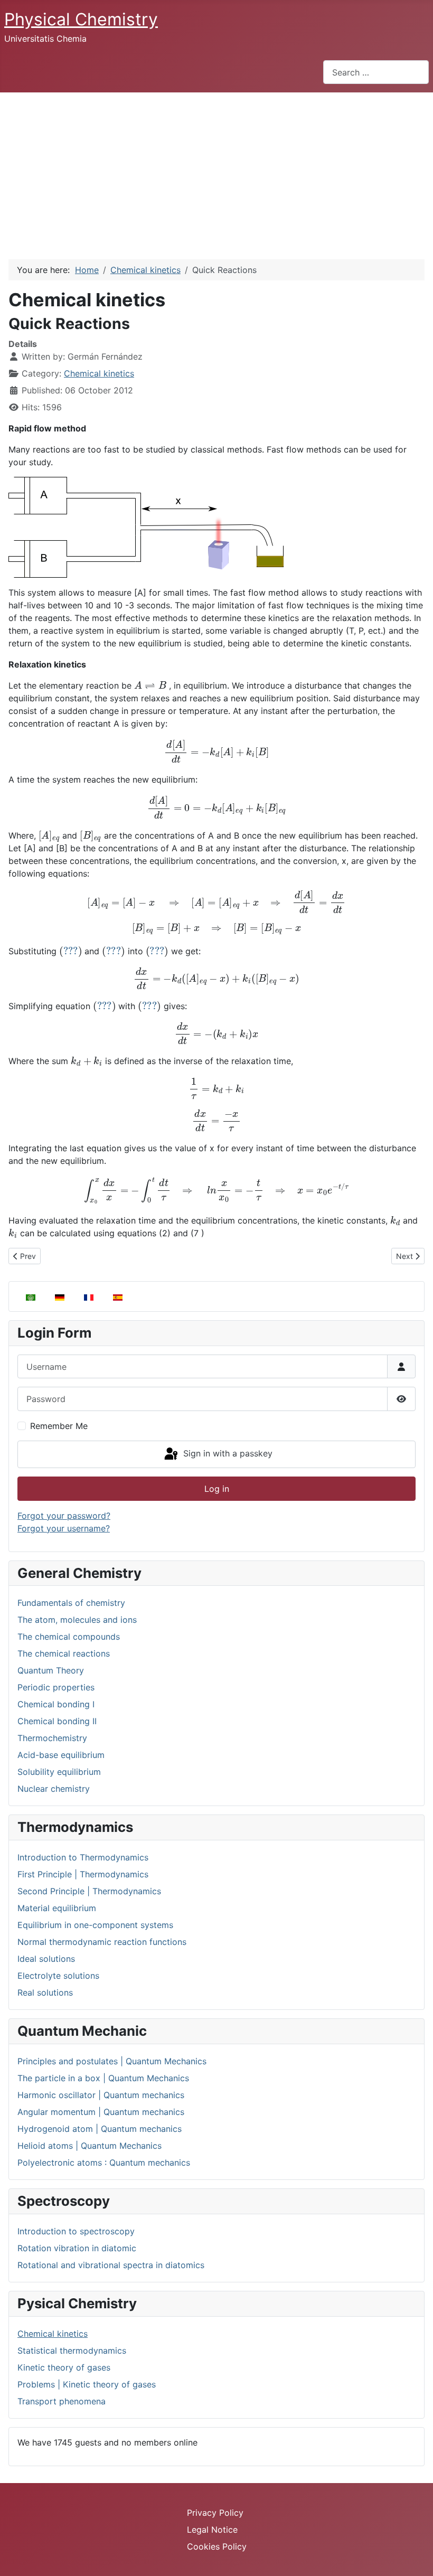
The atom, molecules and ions (77, 1620)
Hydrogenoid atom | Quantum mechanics (100, 2129)
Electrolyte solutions (58, 1976)
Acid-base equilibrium (61, 1755)
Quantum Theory (51, 1670)
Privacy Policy (215, 2513)
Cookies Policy (217, 2546)
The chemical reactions (64, 1653)
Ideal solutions (46, 1959)
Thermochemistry (52, 1738)
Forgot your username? (64, 1528)
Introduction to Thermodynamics (83, 1857)
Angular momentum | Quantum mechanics (101, 2112)
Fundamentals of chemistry (71, 1603)
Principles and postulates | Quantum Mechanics (112, 2061)
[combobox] (376, 72)
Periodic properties (56, 1687)
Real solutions (45, 1992)
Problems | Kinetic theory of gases (87, 2384)
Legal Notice (212, 2530)
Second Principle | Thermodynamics (89, 1891)
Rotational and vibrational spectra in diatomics (111, 2265)
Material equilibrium (57, 1908)
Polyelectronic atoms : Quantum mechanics (104, 2163)
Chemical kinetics (53, 2334)
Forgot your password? (64, 1516)
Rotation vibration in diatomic (77, 2248)
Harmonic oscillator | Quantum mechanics (101, 2095)
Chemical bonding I (56, 1704)
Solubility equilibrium (59, 1772)
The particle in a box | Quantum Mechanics (103, 2078)
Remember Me (59, 1426)
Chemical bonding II (57, 1721)
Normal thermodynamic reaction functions (102, 1942)
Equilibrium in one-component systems (95, 1925)
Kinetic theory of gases (64, 2367)
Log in (217, 1489)
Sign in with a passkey (227, 1453)
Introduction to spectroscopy (76, 2231)
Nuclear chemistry (54, 1789)
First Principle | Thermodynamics (83, 1874)
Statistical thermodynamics (72, 2351)
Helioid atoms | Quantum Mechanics (90, 2146)
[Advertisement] (216, 172)
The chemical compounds (69, 1637)
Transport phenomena (62, 2401)
